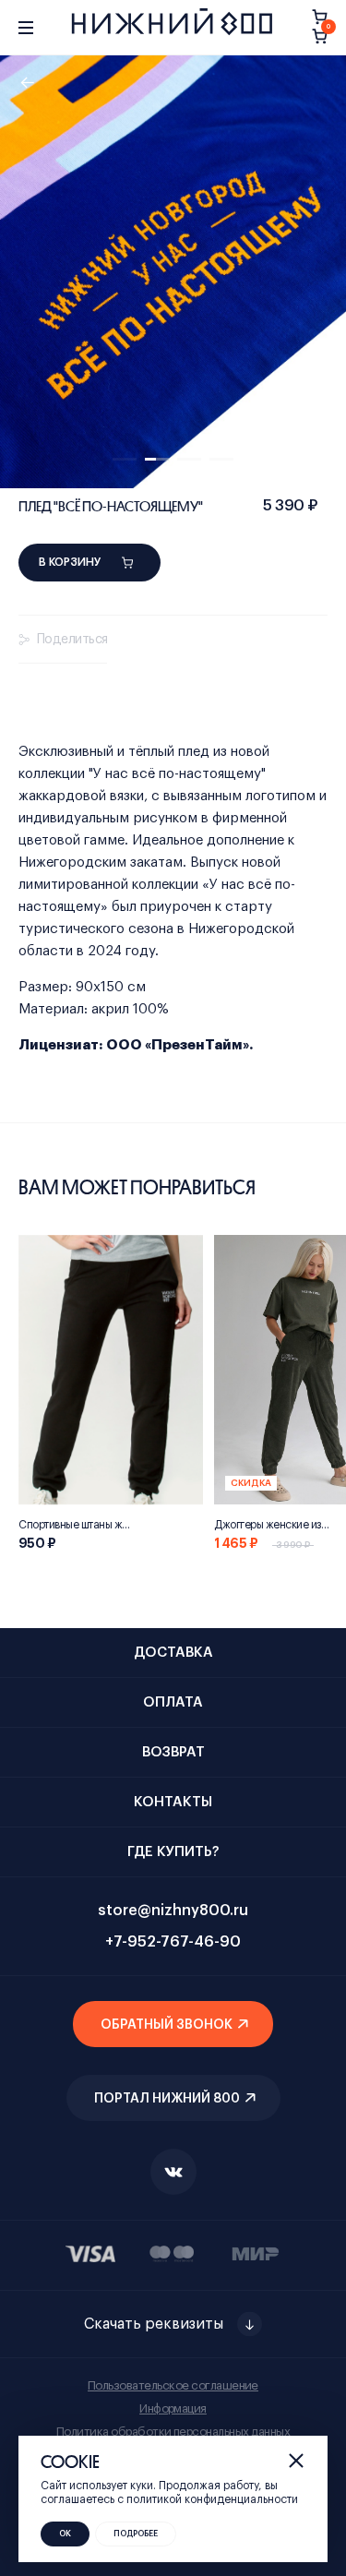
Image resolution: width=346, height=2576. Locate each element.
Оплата (173, 1702)
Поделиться (72, 640)
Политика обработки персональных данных (173, 2432)
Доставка (173, 1653)
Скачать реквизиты (154, 2324)
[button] (125, 459)
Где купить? (173, 1852)
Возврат (173, 1752)
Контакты (173, 1802)
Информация (173, 2408)
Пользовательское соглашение (173, 2385)
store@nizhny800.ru (173, 1911)
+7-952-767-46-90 (173, 1942)
